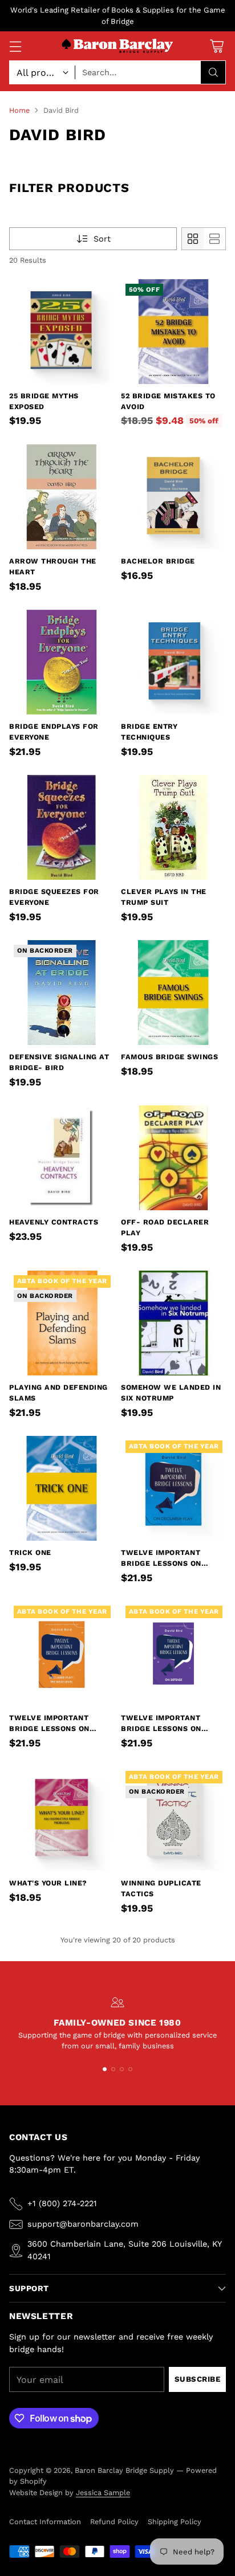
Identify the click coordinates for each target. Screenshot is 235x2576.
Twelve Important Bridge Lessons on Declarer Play (161, 1563)
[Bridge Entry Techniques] (173, 662)
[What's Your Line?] (62, 1819)
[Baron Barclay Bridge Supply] (117, 46)
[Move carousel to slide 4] (130, 2069)
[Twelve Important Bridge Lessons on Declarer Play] (173, 1488)
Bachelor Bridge (158, 561)
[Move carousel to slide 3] (122, 2069)
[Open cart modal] (216, 46)
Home (19, 110)
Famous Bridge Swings (169, 1057)
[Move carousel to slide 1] (105, 2069)
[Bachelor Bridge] (173, 497)
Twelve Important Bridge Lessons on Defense (161, 1728)
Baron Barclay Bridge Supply (124, 2470)
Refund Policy (114, 2522)
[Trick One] (62, 1488)
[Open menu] (15, 46)
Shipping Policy (175, 2522)
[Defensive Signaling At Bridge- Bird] (62, 993)
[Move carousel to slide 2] (113, 2069)
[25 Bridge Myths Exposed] (62, 332)
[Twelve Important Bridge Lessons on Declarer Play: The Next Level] (62, 1654)
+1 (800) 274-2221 (62, 2203)
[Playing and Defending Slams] (62, 1323)
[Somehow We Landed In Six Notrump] (173, 1323)
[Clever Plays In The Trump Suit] (173, 827)
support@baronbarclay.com (83, 2224)
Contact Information (45, 2522)
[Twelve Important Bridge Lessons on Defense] (173, 1654)
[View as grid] (193, 239)
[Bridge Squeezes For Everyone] (62, 827)
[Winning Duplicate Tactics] (173, 1819)
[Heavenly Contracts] (62, 1158)
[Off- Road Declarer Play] (173, 1158)
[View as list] (214, 239)
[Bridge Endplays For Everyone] (62, 662)
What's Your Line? (48, 1883)
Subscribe (198, 2379)
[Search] (213, 72)
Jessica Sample (103, 2493)
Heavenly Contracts (54, 1222)
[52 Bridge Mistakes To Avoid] (173, 332)
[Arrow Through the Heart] (62, 497)
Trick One (30, 1552)
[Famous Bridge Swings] (173, 993)
